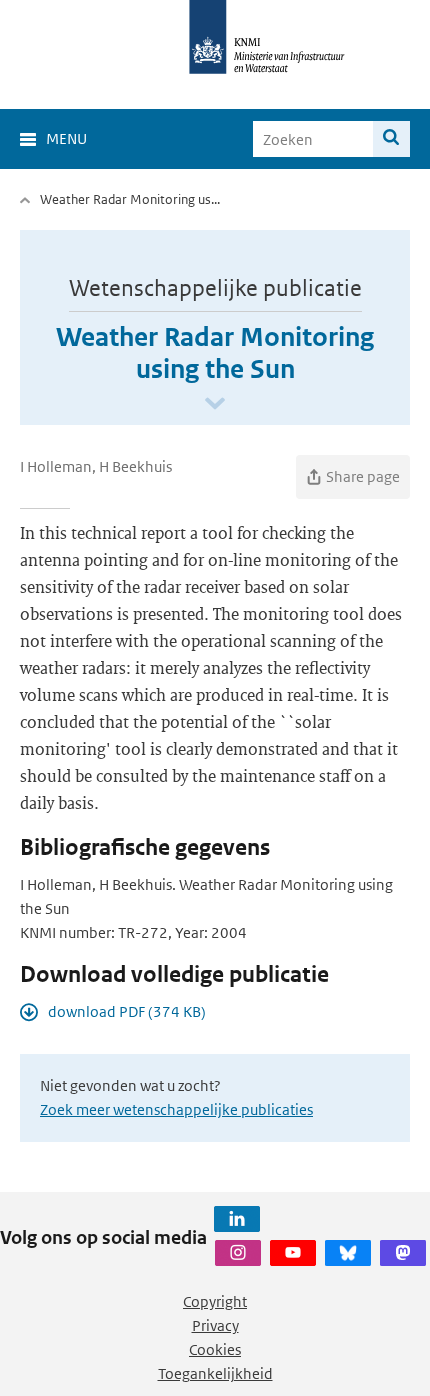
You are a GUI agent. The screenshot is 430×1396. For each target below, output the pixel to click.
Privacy (215, 1325)
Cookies (215, 1349)
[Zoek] (391, 139)
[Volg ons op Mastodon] (403, 1253)
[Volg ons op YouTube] (293, 1253)
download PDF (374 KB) (127, 1011)
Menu (66, 138)
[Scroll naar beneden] (215, 404)
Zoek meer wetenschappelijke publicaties (176, 1109)
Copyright (215, 1301)
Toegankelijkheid (215, 1373)
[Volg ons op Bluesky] (348, 1253)
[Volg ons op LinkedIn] (237, 1219)
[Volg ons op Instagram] (238, 1253)
